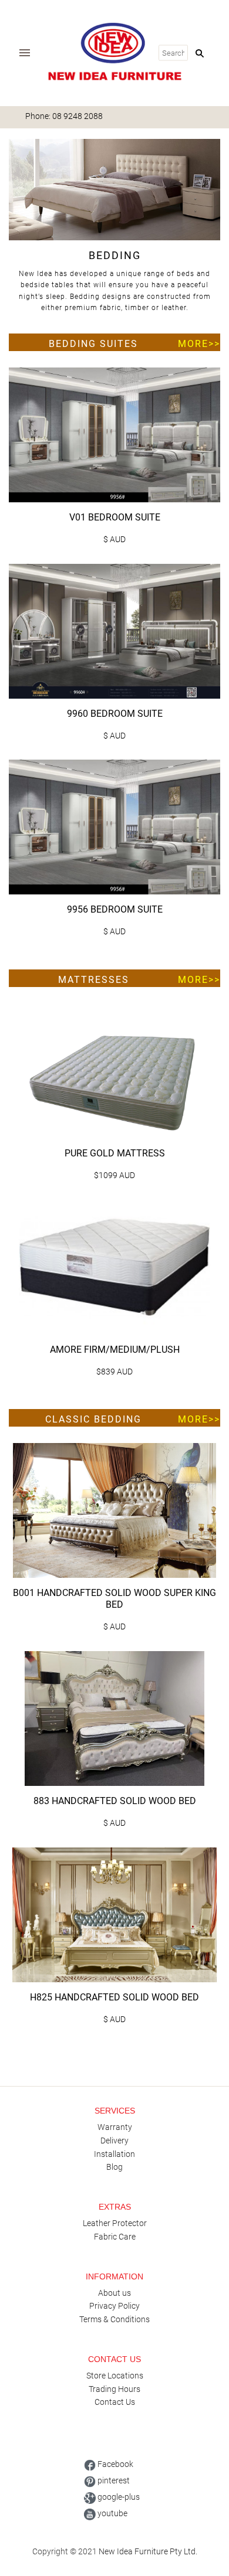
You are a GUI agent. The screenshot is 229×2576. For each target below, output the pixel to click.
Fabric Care (115, 2237)
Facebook (114, 2464)
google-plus (118, 2497)
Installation (114, 2154)
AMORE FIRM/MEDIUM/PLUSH (115, 1350)
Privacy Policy (114, 2306)
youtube (112, 2513)
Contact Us (115, 2402)
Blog (114, 2167)
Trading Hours (114, 2389)
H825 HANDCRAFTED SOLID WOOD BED (114, 1997)
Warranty (115, 2127)
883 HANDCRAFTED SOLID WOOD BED (115, 1801)
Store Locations (115, 2376)
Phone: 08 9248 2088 (64, 116)
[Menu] (25, 53)
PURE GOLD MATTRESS (115, 1153)
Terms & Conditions (114, 2319)
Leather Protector (115, 2223)
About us (114, 2293)
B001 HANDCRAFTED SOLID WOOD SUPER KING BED (114, 1599)
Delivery (114, 2141)
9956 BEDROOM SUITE (115, 909)
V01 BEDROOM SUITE (115, 517)
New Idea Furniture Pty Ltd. (148, 2551)
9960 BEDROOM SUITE (115, 714)
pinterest (113, 2480)
